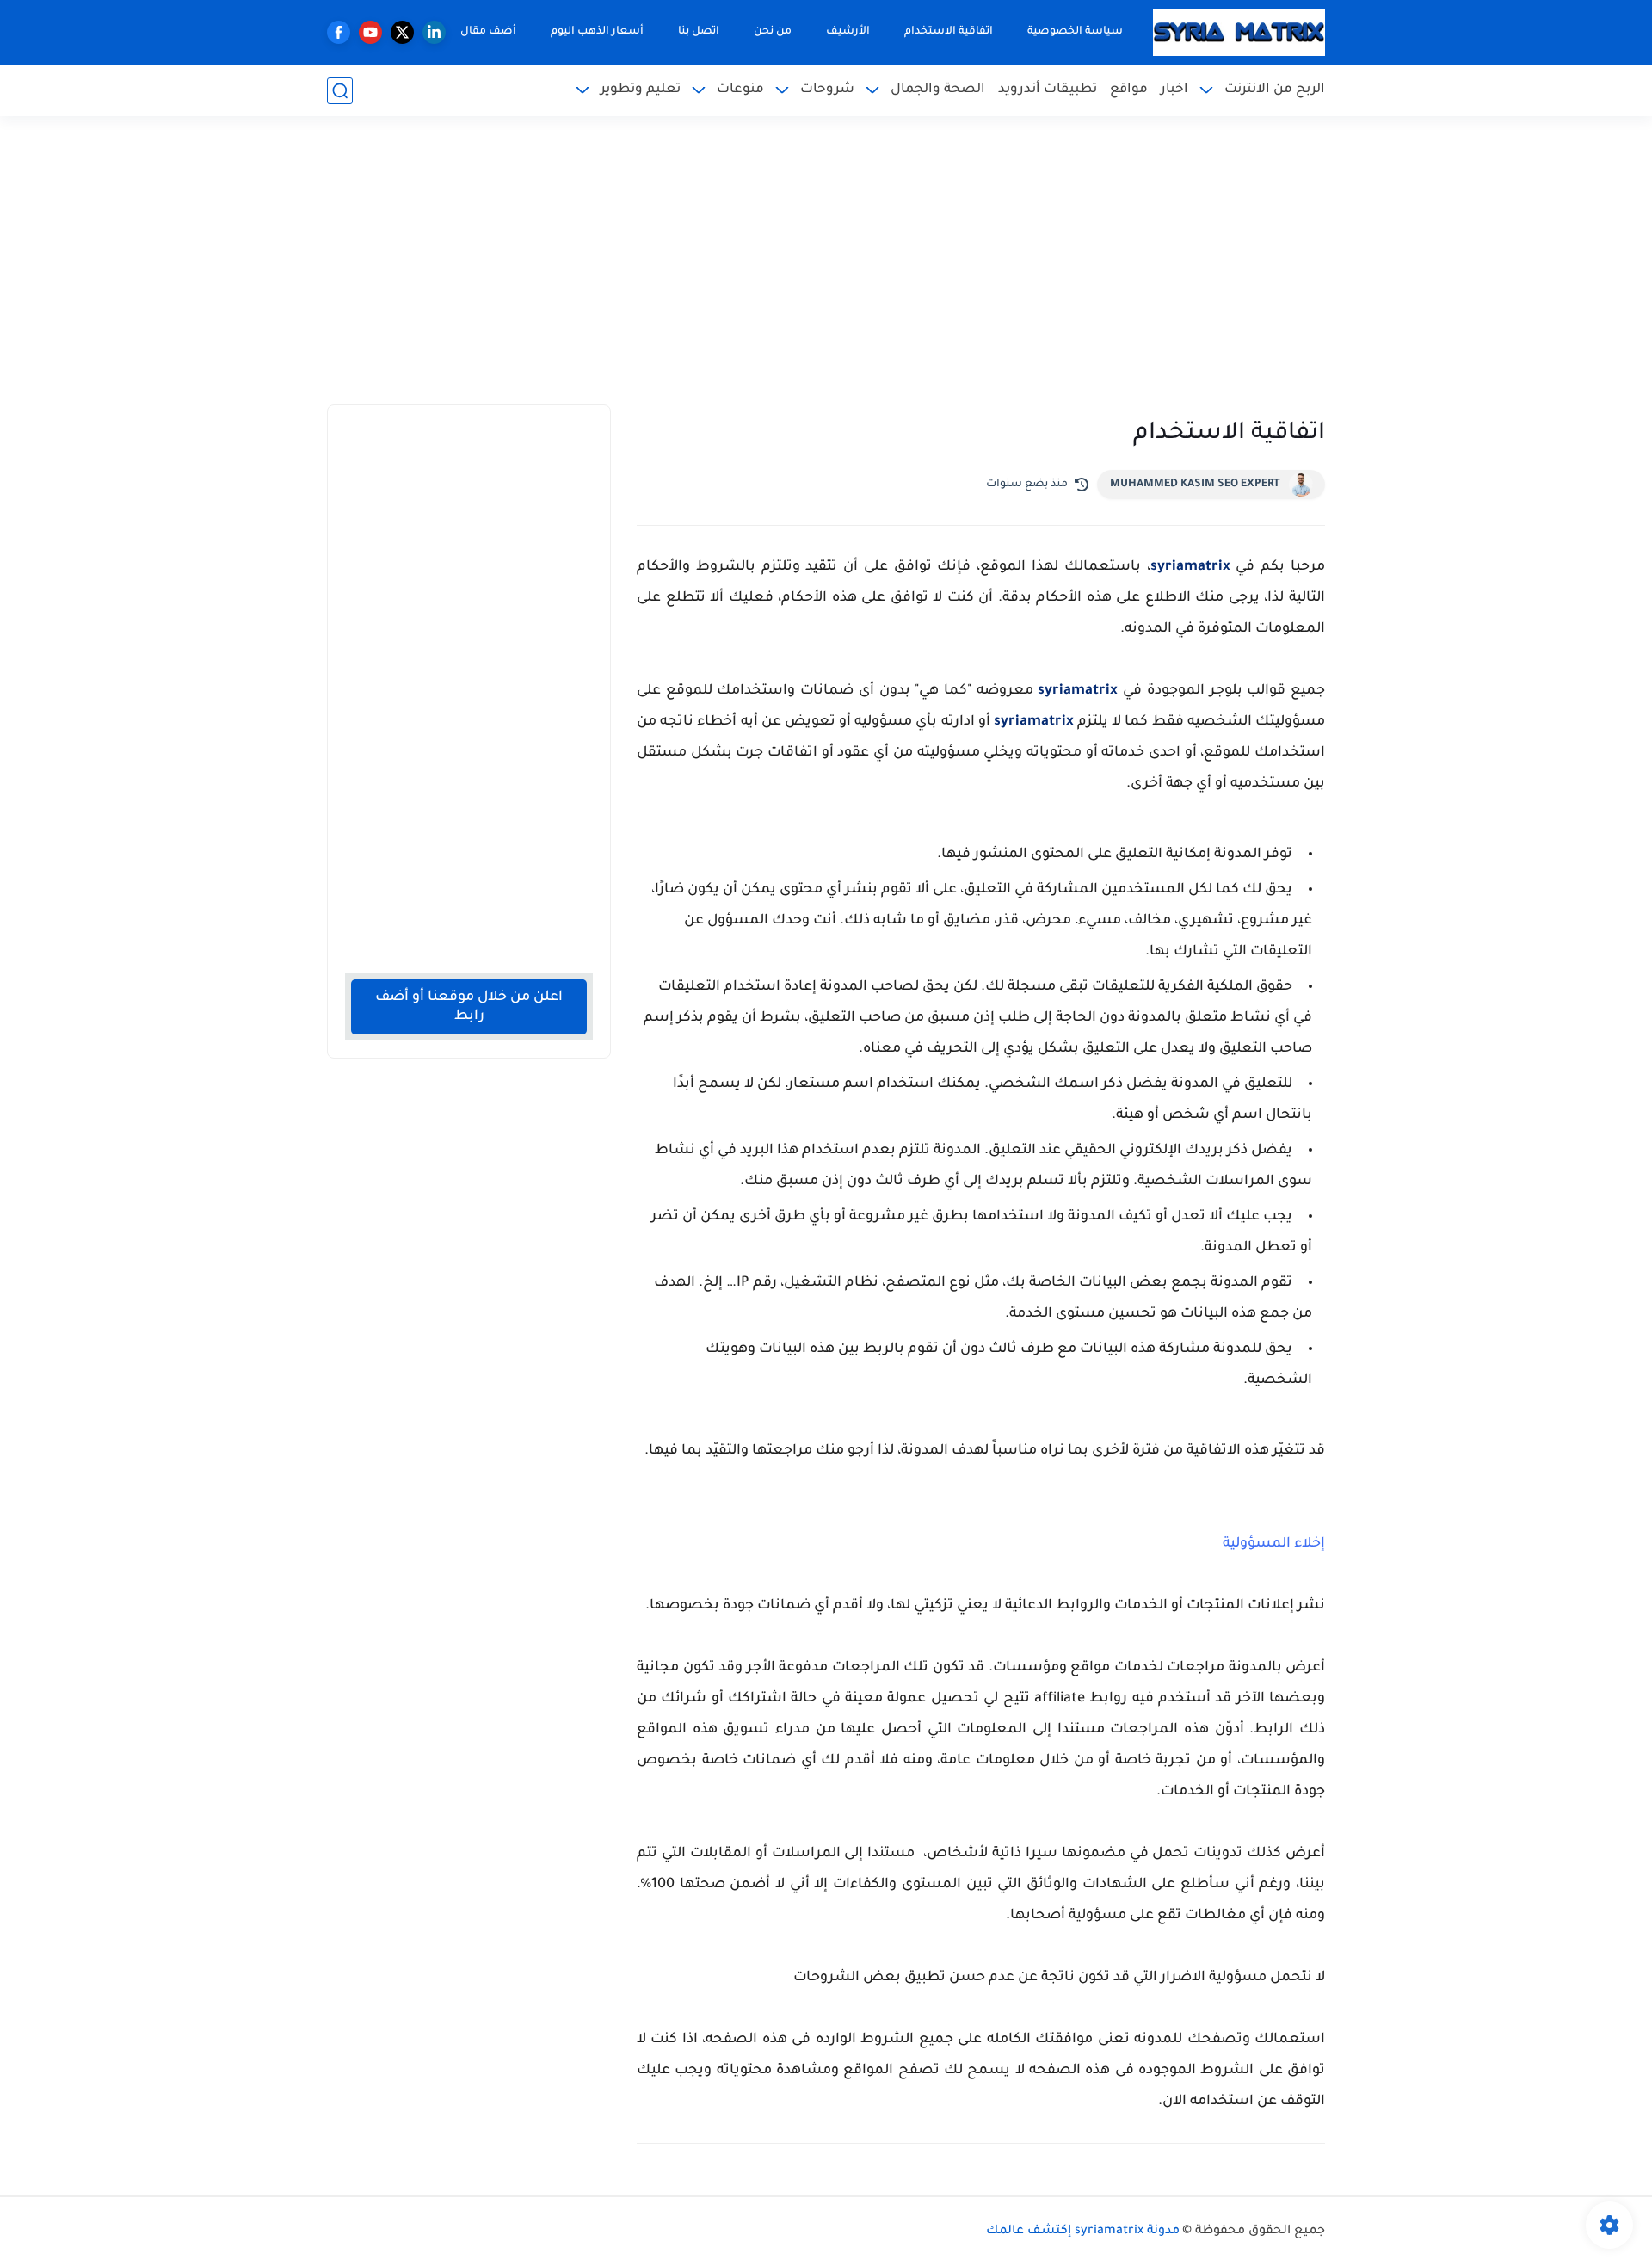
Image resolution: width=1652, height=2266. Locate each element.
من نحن (773, 32)
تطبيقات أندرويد (1048, 90)
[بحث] (340, 91)
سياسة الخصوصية (1075, 32)
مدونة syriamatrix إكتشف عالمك (1083, 2232)
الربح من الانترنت (1275, 90)
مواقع (1129, 90)
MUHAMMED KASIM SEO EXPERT (1195, 485)
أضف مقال (488, 32)
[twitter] (402, 32)
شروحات (827, 90)
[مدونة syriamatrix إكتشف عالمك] (1239, 33)
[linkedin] (434, 32)
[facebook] (339, 32)
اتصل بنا (699, 32)
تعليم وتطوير (641, 90)
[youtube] (370, 32)
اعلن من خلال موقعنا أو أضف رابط (469, 1007)
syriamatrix (1190, 567)
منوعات (740, 90)
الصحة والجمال (938, 90)
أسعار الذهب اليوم (597, 32)
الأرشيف (848, 32)
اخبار (1174, 90)
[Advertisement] (826, 271)
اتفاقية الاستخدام (949, 32)
